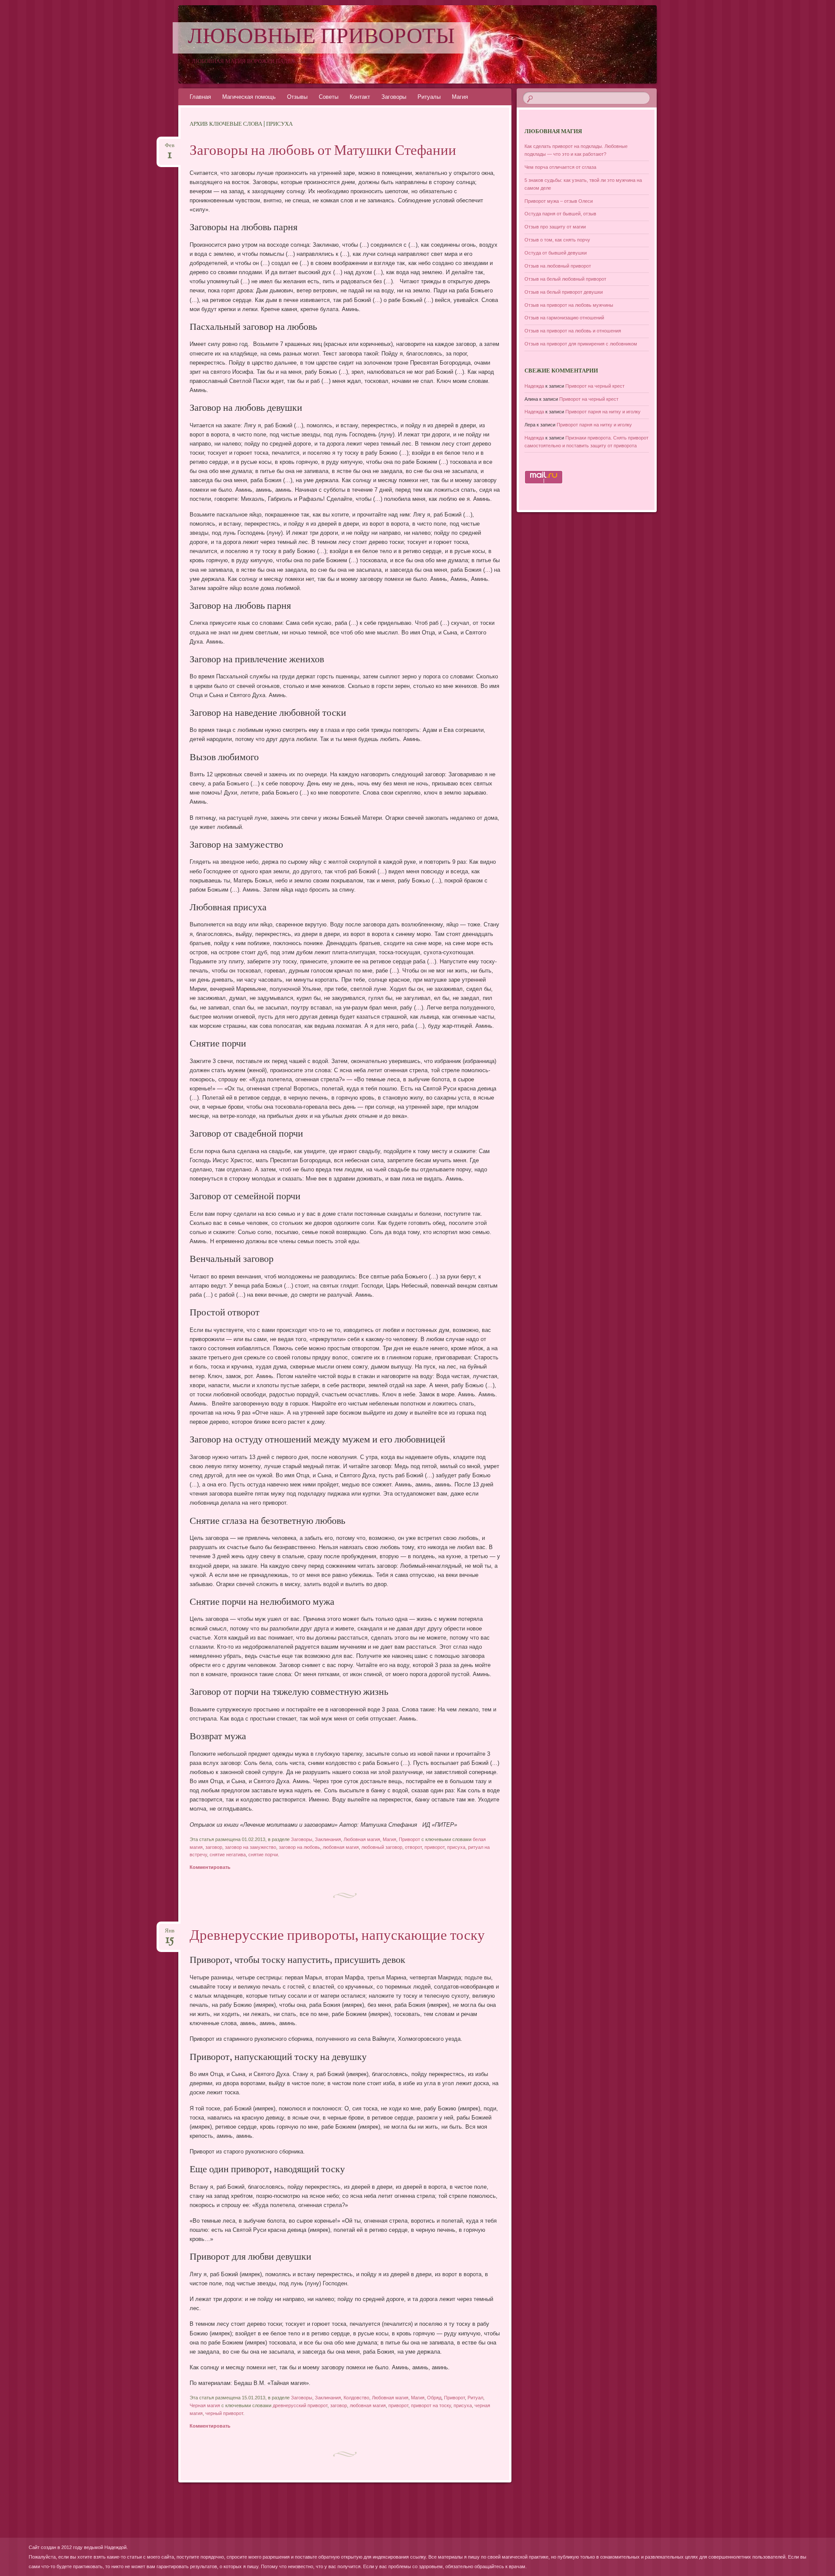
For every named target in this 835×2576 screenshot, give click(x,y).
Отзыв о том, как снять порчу (557, 240)
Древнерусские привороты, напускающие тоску (337, 1936)
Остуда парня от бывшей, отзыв (560, 214)
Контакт (360, 97)
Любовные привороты (321, 38)
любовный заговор (382, 1847)
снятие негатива (228, 1855)
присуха (456, 1847)
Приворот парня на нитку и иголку (603, 412)
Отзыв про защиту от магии (555, 227)
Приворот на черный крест (595, 386)
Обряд (434, 2398)
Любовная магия (362, 1839)
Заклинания (328, 1839)
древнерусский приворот (300, 2405)
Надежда (534, 386)
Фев (170, 148)
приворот (434, 1847)
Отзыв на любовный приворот (558, 266)
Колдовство (356, 2398)
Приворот (409, 1839)
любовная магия (341, 1847)
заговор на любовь (299, 1847)
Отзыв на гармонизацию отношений (564, 318)
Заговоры (394, 97)
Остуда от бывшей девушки (556, 253)
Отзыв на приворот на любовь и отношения (573, 331)
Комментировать (210, 1867)
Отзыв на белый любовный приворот (565, 279)
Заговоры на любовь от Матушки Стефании (323, 151)
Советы (329, 97)
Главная (200, 97)
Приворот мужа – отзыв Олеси (559, 201)
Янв (170, 1934)
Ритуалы (429, 97)
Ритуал (475, 2398)
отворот (413, 1847)
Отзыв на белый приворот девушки (564, 292)
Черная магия (205, 2405)
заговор (214, 1847)
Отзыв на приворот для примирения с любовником (581, 344)
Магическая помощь (249, 97)
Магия (460, 97)
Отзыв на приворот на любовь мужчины (569, 305)
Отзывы (297, 97)
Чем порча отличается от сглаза (560, 167)
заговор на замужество (250, 1847)
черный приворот (224, 2413)
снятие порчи (263, 1855)
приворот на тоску (431, 2405)
